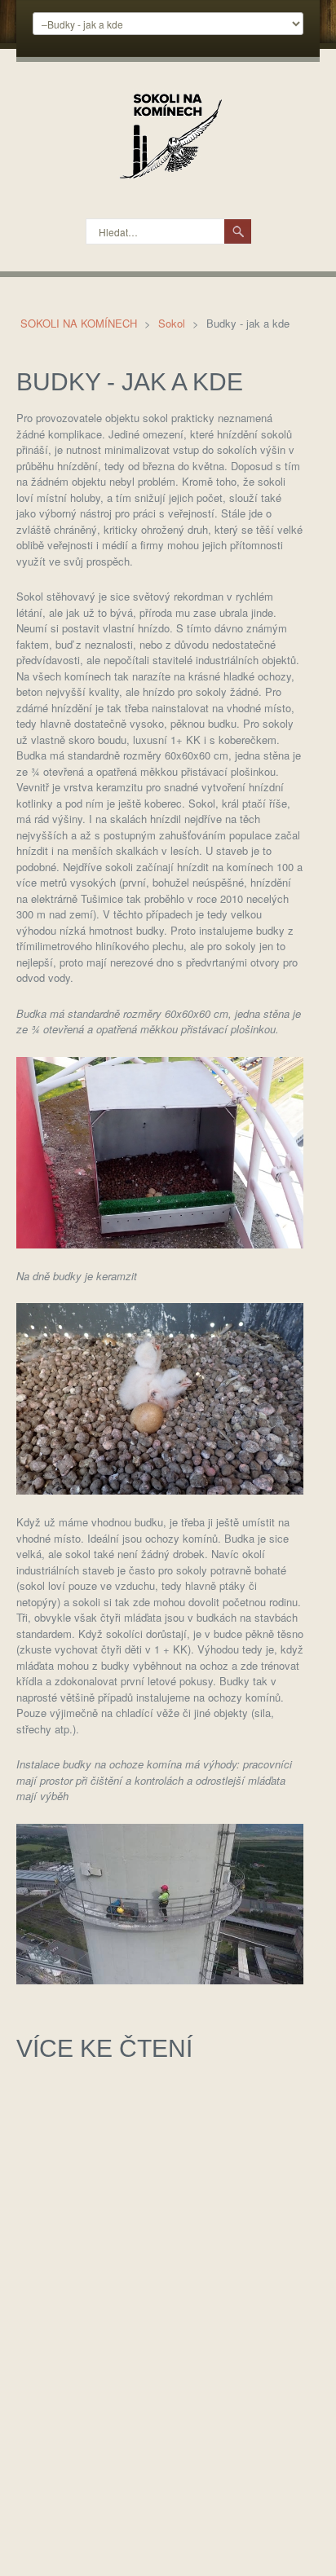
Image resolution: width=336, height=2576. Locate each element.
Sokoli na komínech (80, 323)
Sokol (173, 323)
